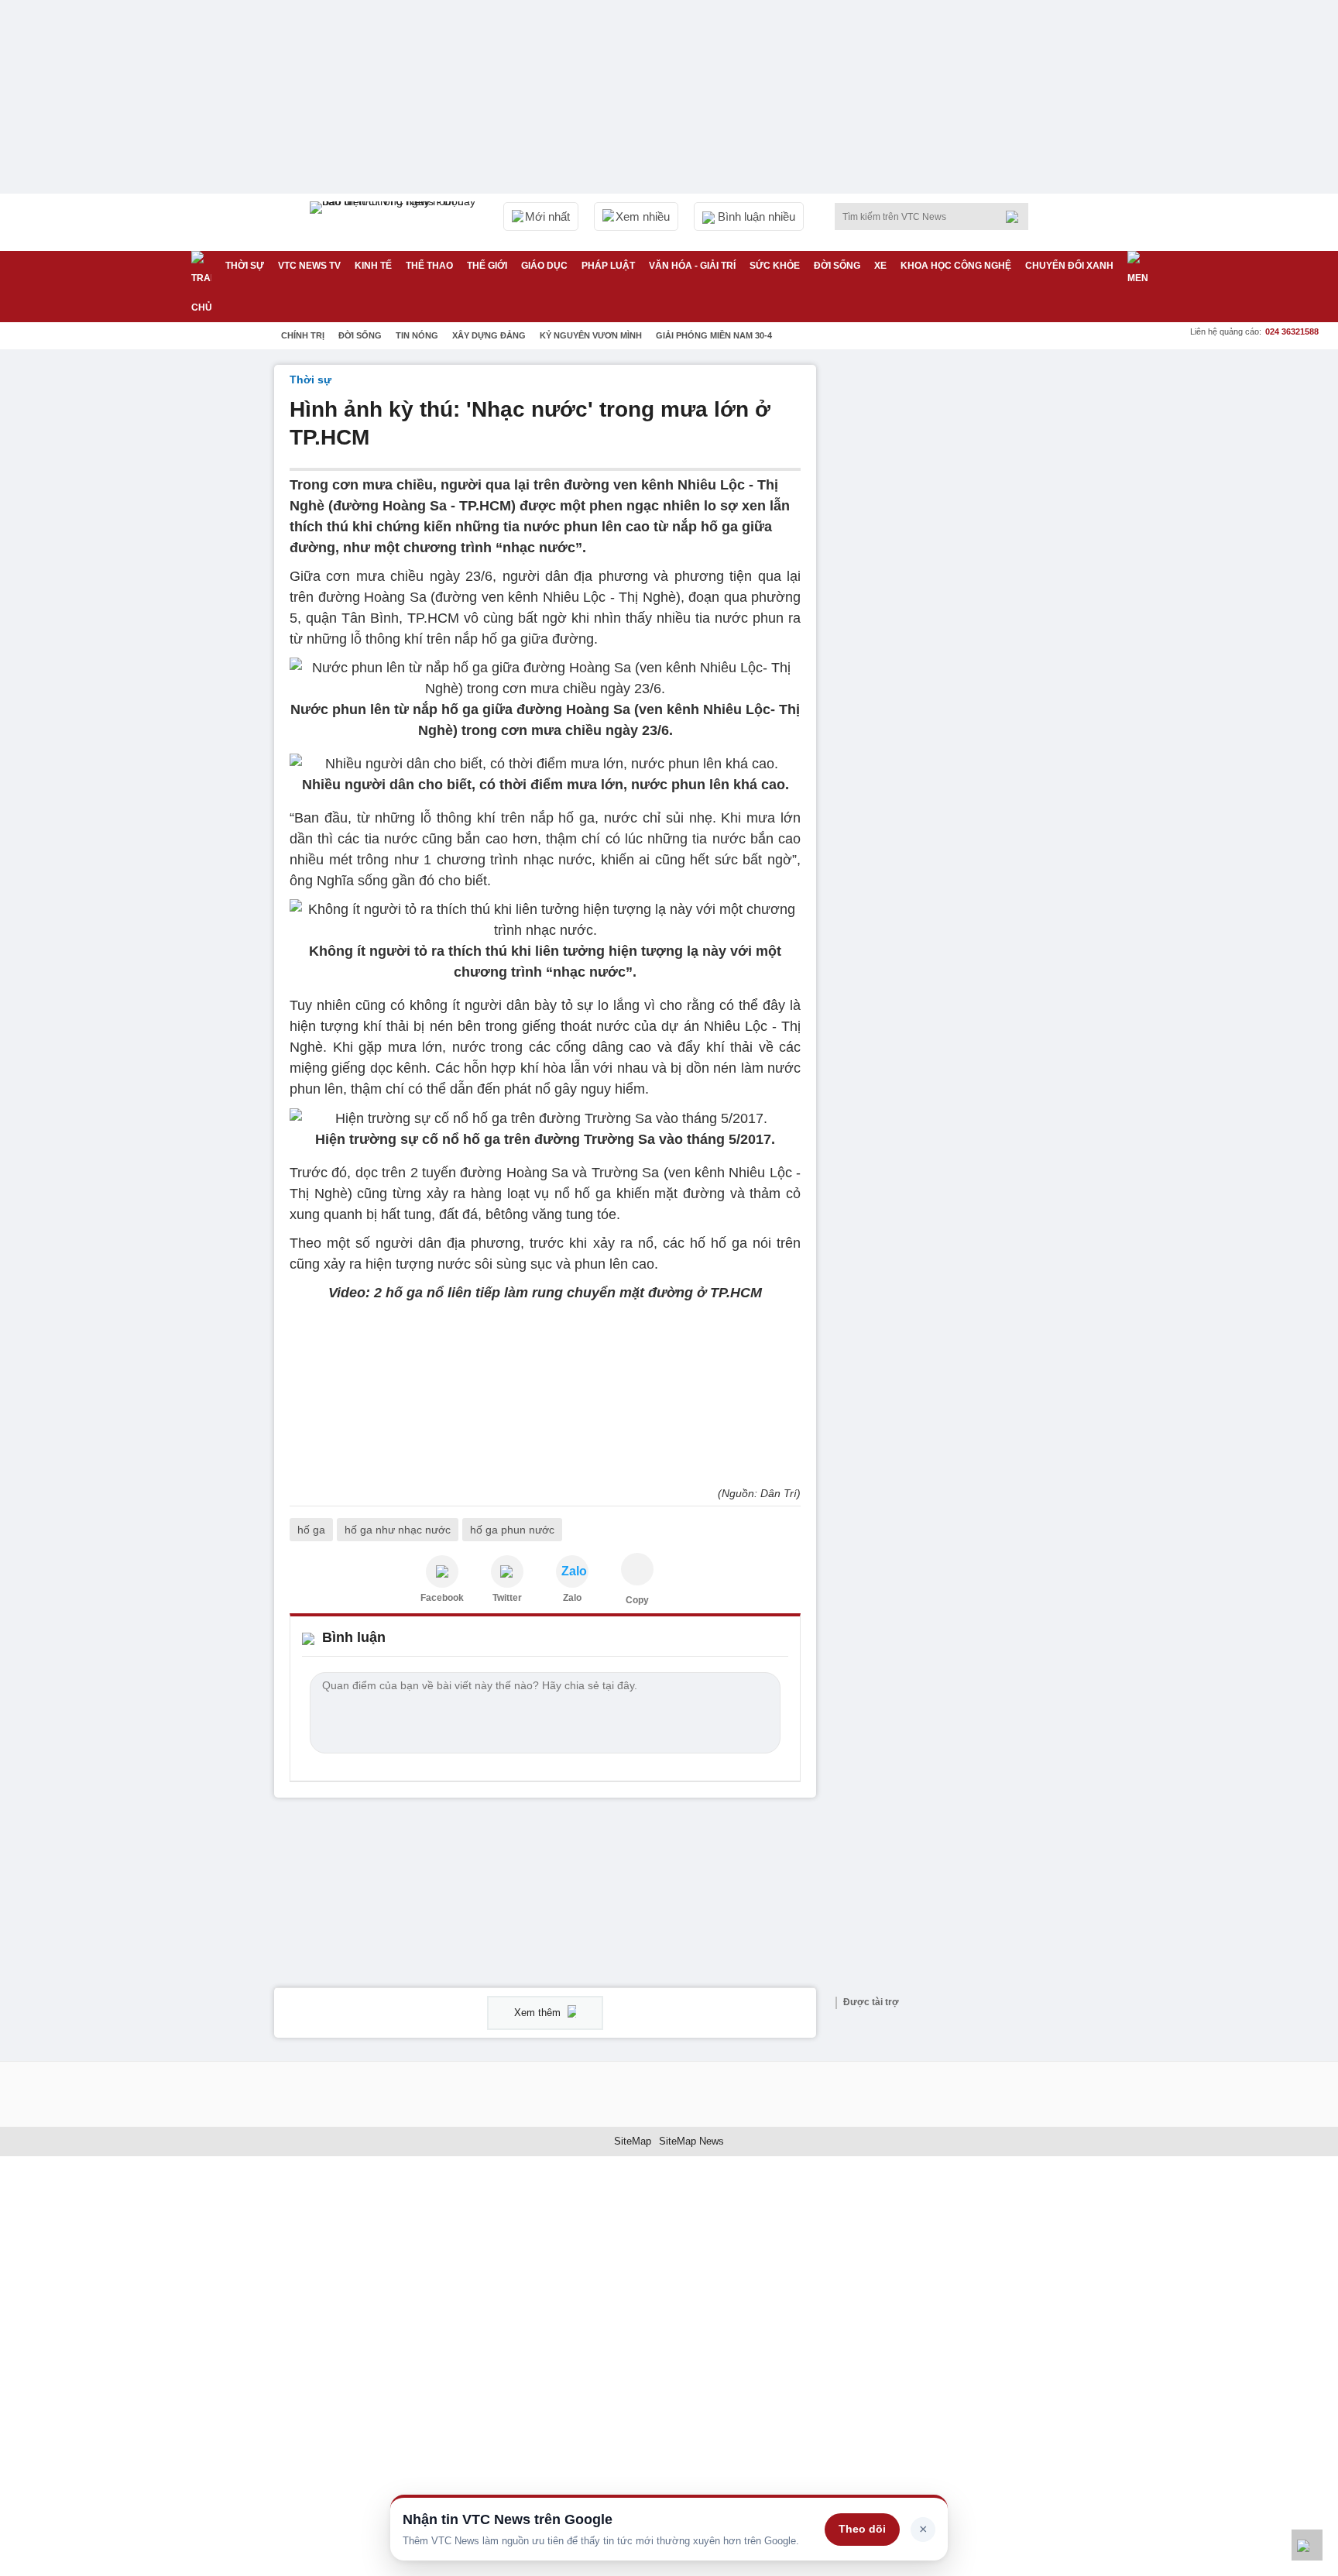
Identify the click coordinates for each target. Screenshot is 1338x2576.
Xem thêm (539, 2013)
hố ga (311, 1530)
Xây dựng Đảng (489, 335)
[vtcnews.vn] (442, 1571)
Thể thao (429, 266)
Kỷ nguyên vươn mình (591, 335)
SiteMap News (691, 2141)
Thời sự (245, 266)
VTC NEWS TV (309, 266)
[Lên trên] (1307, 2545)
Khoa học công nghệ (956, 266)
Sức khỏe (775, 266)
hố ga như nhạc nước (398, 1530)
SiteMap (633, 2141)
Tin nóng (417, 335)
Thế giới (487, 266)
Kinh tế (373, 266)
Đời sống (837, 266)
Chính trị (303, 335)
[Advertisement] (948, 597)
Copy (637, 1600)
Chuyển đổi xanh (1069, 266)
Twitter (507, 1598)
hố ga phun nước (512, 1530)
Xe (880, 266)
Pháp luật (608, 266)
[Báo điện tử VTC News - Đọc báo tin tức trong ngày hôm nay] (395, 222)
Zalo (572, 1598)
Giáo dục (544, 266)
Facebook (442, 1598)
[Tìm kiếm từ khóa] (1017, 217)
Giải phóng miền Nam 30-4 (714, 335)
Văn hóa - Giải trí (692, 266)
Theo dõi (862, 2529)
